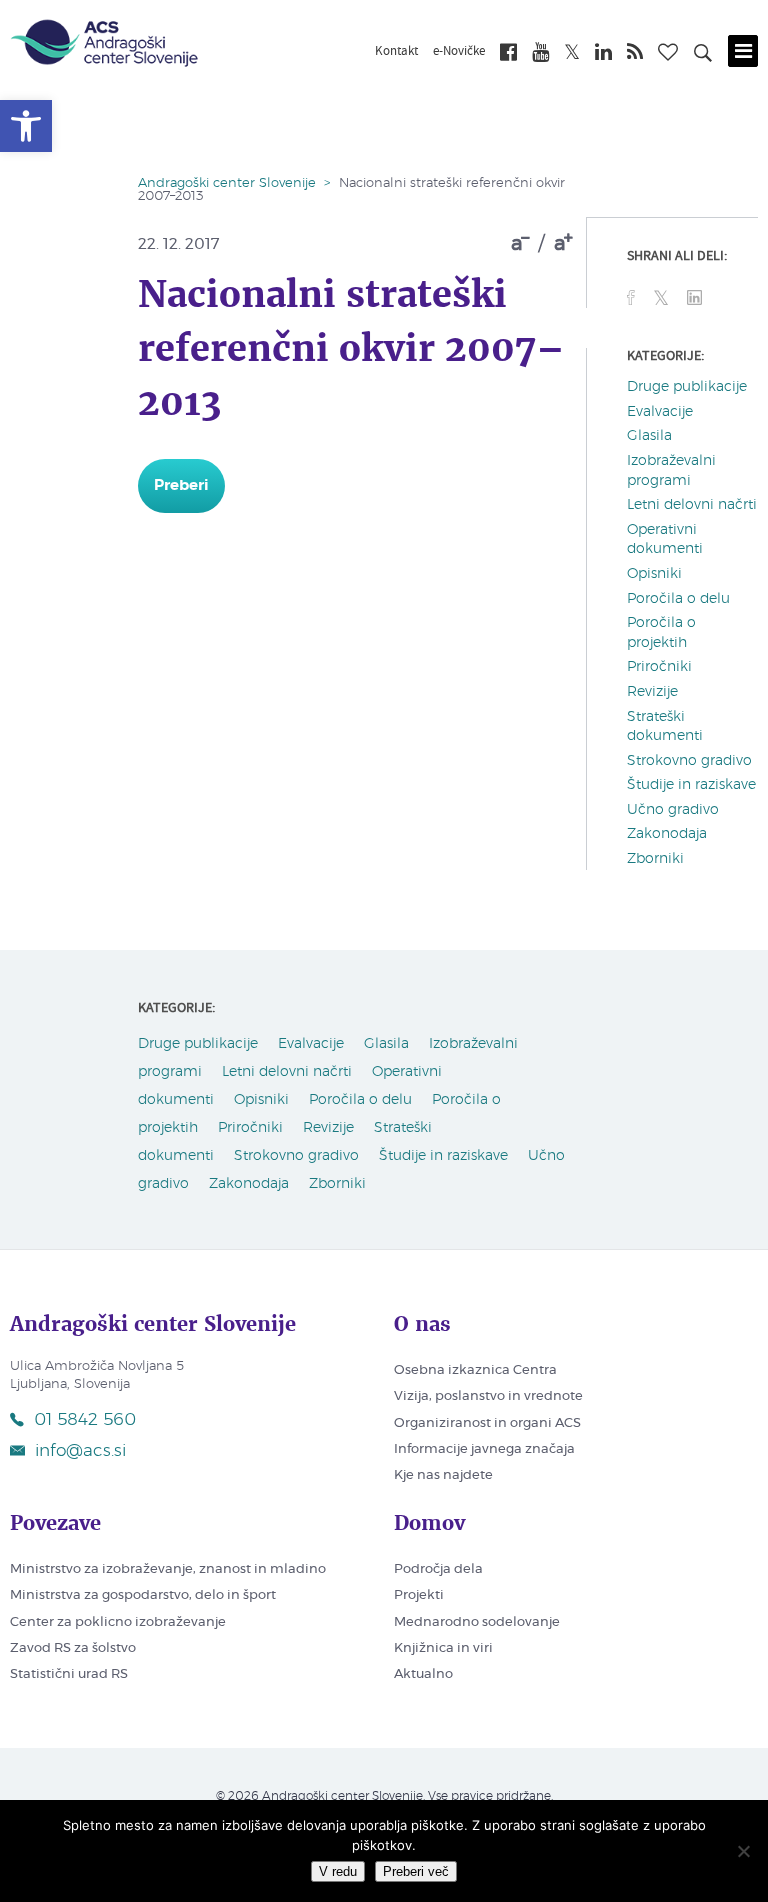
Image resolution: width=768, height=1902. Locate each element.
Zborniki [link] (655, 859)
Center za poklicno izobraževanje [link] (118, 1622)
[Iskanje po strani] (703, 56)
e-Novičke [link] (459, 52)
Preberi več (416, 1871)
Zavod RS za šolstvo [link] (73, 1648)
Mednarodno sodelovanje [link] (477, 1622)
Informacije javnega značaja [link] (484, 1449)
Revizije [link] (652, 692)
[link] (26, 126)
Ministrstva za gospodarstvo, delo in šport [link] (143, 1595)
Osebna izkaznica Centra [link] (475, 1370)
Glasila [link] (649, 436)
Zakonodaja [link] (667, 834)
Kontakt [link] (396, 52)
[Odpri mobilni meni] (743, 51)
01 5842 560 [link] (85, 1419)
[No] (743, 1851)
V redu (338, 1871)
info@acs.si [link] (80, 1450)
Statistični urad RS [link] (69, 1674)
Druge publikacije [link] (687, 387)
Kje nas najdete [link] (443, 1475)
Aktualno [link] (423, 1674)
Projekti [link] (419, 1595)
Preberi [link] (181, 485)
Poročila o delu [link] (678, 599)
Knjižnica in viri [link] (443, 1648)
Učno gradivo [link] (673, 810)
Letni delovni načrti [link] (692, 505)
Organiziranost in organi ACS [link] (487, 1423)
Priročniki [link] (659, 667)
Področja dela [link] (438, 1569)
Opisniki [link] (654, 574)
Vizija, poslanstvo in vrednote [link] (488, 1396)
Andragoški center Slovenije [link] (227, 183)
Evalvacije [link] (660, 412)
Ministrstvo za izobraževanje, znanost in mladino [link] (168, 1569)
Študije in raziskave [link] (691, 785)
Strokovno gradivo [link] (689, 761)
